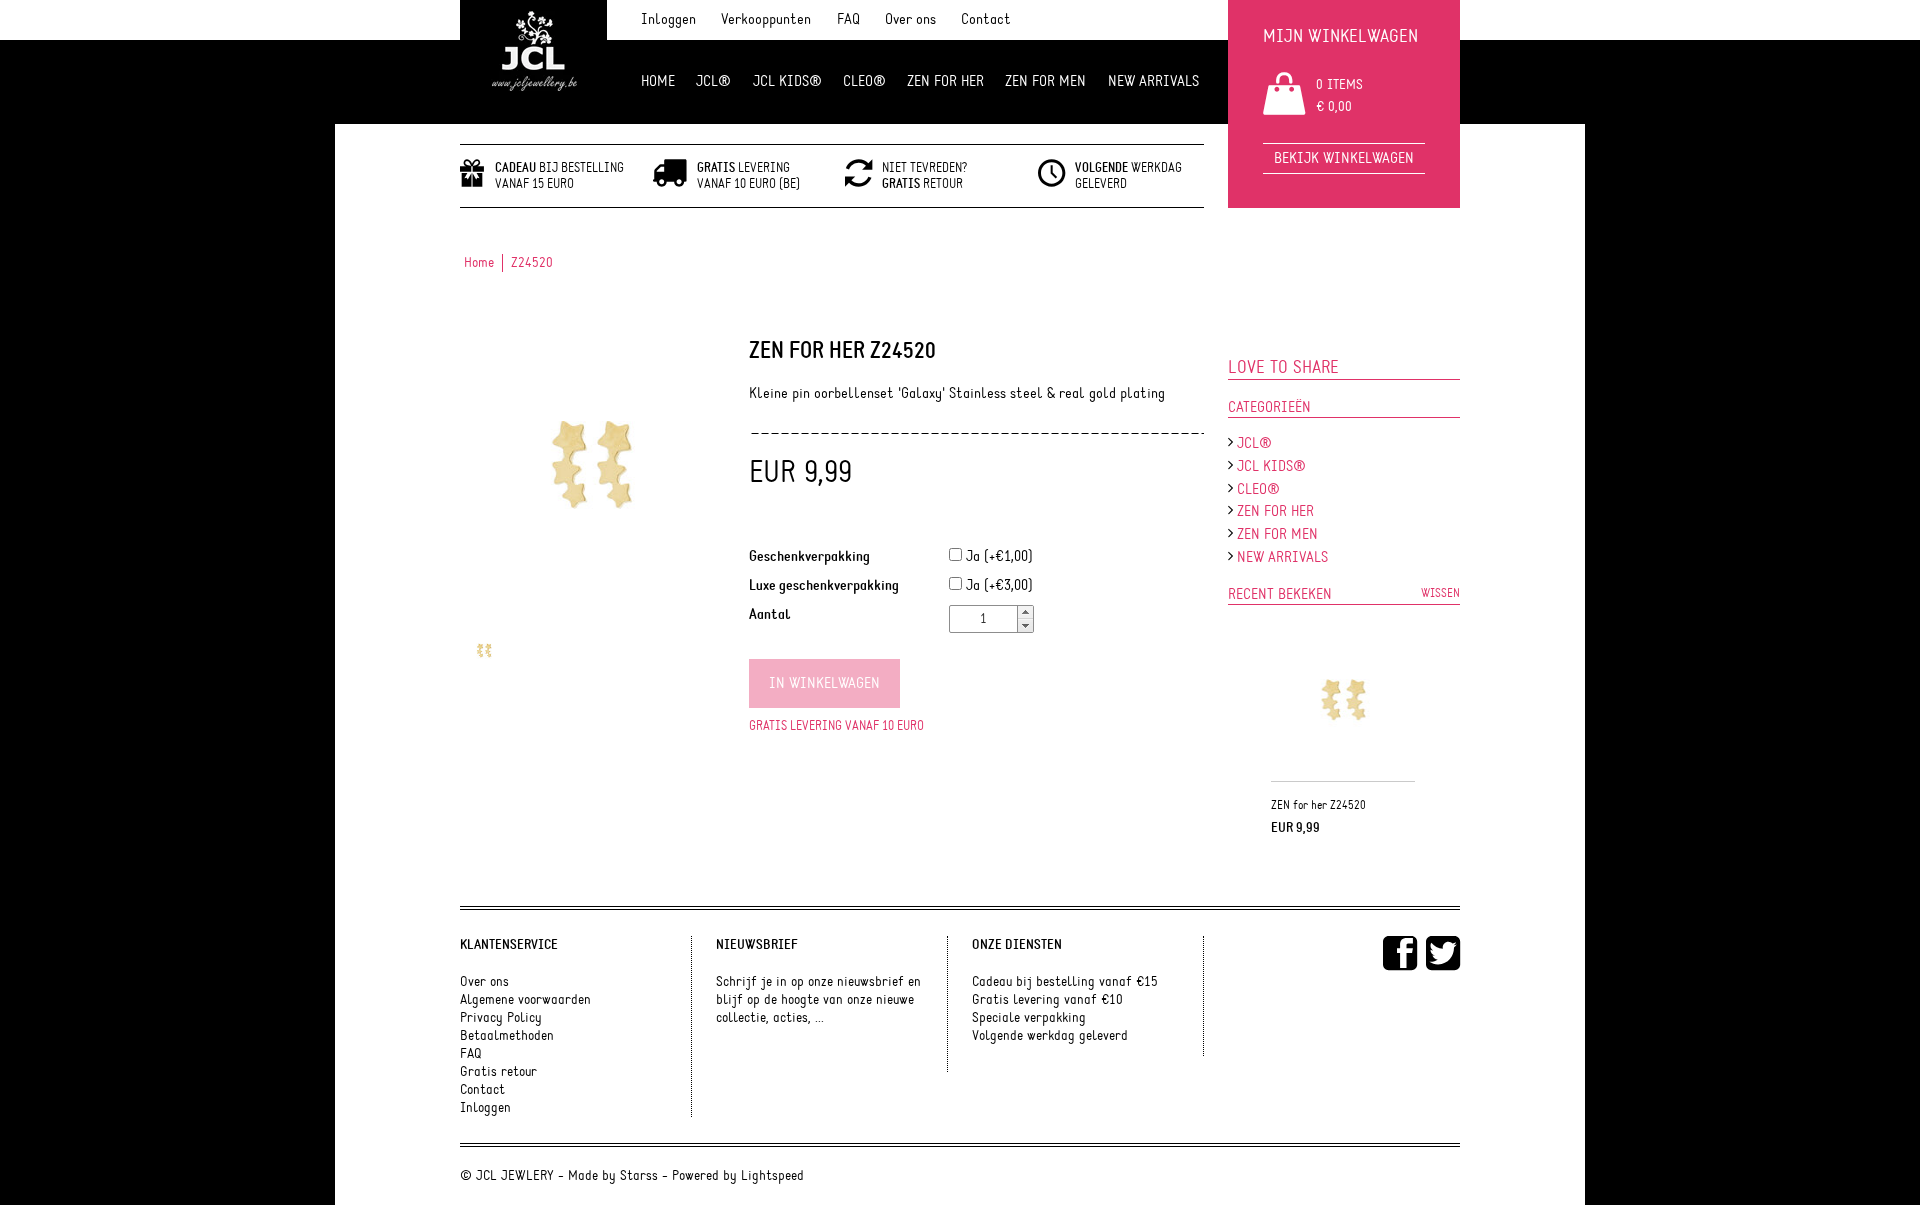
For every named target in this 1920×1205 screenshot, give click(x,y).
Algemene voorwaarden (525, 1000)
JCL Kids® (787, 81)
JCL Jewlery (533, 62)
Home (658, 81)
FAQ (848, 19)
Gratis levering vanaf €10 (1047, 1000)
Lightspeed (772, 1176)
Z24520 (532, 263)
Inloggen (668, 19)
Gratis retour (498, 1072)
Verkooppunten (766, 19)
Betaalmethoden (507, 1036)
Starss (639, 1176)
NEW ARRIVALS (1153, 81)
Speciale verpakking (1029, 1018)
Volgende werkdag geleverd (1050, 1036)
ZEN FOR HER (945, 81)
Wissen (1440, 593)
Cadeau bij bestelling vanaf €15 (1065, 982)
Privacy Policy (501, 1018)
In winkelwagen (824, 683)
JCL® (713, 81)
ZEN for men (1045, 81)
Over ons (910, 19)
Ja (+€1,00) (997, 556)
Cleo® (864, 81)
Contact (986, 19)
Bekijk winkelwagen (1344, 158)
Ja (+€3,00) (997, 585)
